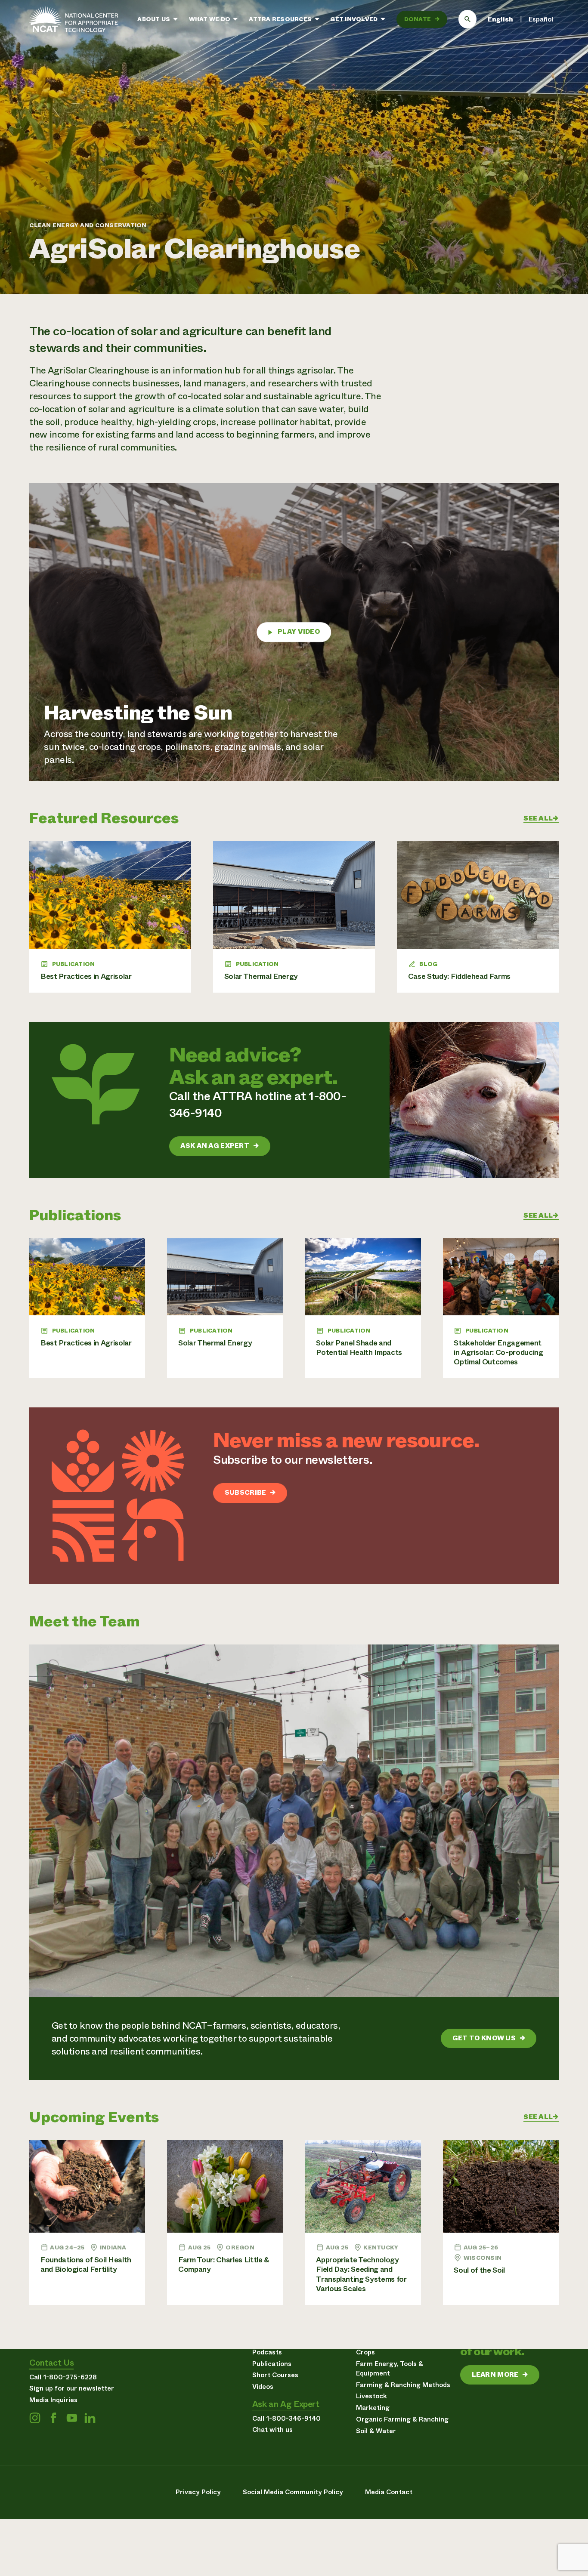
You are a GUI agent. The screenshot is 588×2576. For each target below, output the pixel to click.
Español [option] (541, 19)
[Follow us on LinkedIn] (90, 2418)
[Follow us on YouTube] (72, 2418)
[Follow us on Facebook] (53, 2418)
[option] (541, 19)
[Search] (468, 19)
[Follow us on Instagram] (35, 2418)
